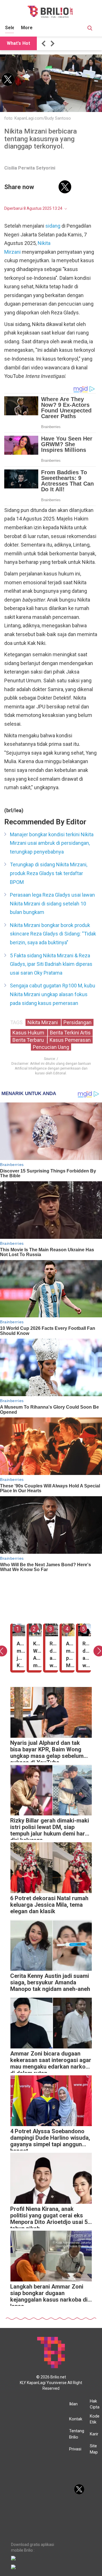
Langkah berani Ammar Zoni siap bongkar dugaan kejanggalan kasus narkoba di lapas (49, 2295)
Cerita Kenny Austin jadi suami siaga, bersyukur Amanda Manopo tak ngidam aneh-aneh (50, 1983)
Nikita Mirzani (43, 1022)
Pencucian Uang (51, 1047)
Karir (94, 2434)
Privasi (75, 2449)
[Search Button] (90, 29)
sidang (53, 226)
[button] (44, 44)
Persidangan (77, 1022)
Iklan (73, 2404)
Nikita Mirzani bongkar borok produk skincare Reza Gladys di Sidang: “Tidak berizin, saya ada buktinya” (53, 934)
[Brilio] (50, 12)
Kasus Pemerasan (70, 1040)
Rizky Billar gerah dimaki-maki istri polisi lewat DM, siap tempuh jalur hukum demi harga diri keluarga (51, 1829)
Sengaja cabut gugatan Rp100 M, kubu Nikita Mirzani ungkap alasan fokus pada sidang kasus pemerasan (53, 994)
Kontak (76, 2419)
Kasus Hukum (29, 1033)
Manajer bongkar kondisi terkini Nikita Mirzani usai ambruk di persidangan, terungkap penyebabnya (52, 843)
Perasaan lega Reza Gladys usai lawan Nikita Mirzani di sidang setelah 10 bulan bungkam (52, 903)
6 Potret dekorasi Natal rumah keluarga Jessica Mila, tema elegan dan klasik (49, 1905)
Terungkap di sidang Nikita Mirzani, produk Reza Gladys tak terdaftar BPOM (49, 873)
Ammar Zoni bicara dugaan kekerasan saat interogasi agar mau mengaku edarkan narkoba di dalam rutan (51, 2062)
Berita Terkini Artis (70, 1033)
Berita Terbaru (29, 1040)
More (27, 28)
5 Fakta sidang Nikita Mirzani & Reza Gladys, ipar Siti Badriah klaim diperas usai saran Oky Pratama (51, 964)
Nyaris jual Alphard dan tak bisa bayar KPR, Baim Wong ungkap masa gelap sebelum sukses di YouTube (47, 1751)
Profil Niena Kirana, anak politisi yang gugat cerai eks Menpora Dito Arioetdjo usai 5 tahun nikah (49, 2217)
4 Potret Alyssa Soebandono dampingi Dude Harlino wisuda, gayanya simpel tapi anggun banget (50, 2139)
